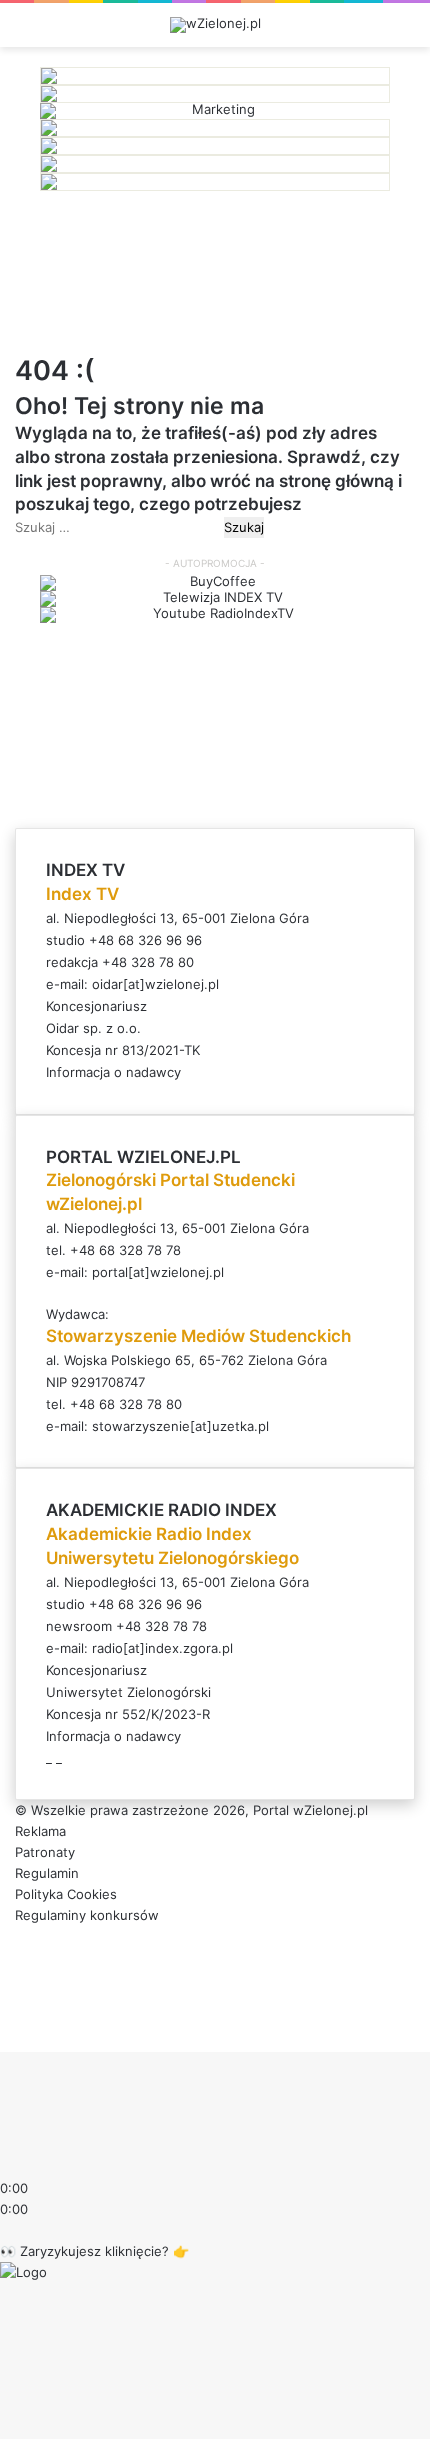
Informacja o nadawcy (113, 1072)
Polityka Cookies (66, 1894)
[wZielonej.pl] (215, 25)
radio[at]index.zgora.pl (162, 1648)
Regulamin (47, 1873)
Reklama (40, 1831)
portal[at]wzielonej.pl (158, 1272)
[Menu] (405, 32)
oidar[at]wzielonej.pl (155, 984)
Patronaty (45, 1852)
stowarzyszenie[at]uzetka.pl (180, 1426)
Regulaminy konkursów (87, 1915)
